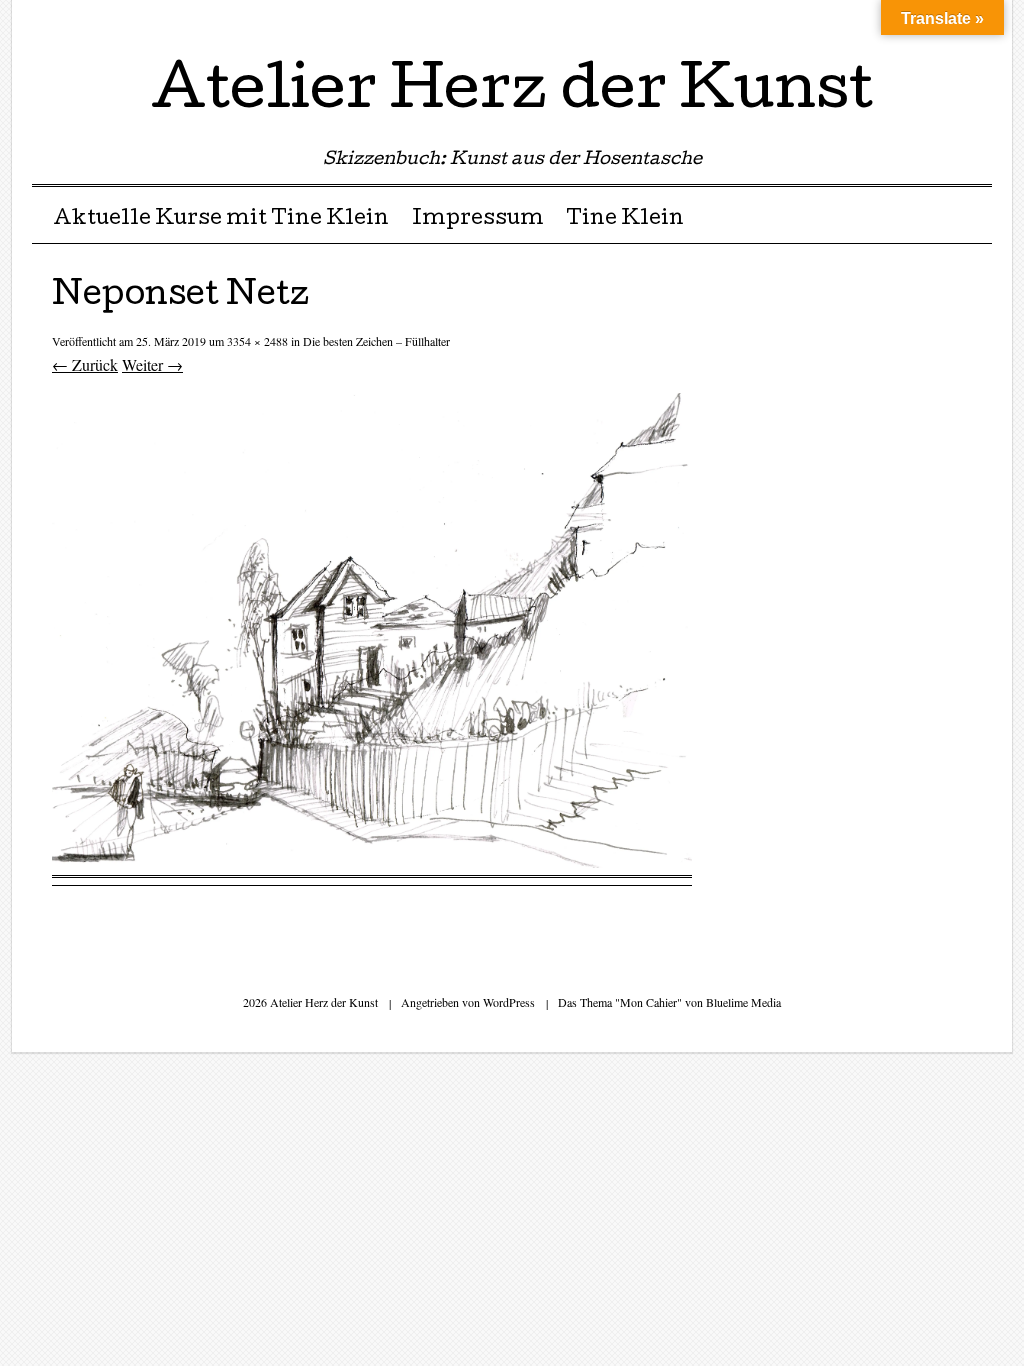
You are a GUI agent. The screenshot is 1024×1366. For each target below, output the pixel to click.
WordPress (509, 1002)
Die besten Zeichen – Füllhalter (376, 341)
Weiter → (152, 364)
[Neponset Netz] (372, 861)
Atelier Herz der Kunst (512, 94)
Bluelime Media (743, 1002)
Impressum (478, 220)
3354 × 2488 (257, 341)
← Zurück (85, 364)
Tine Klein (625, 220)
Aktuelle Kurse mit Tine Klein (221, 220)
